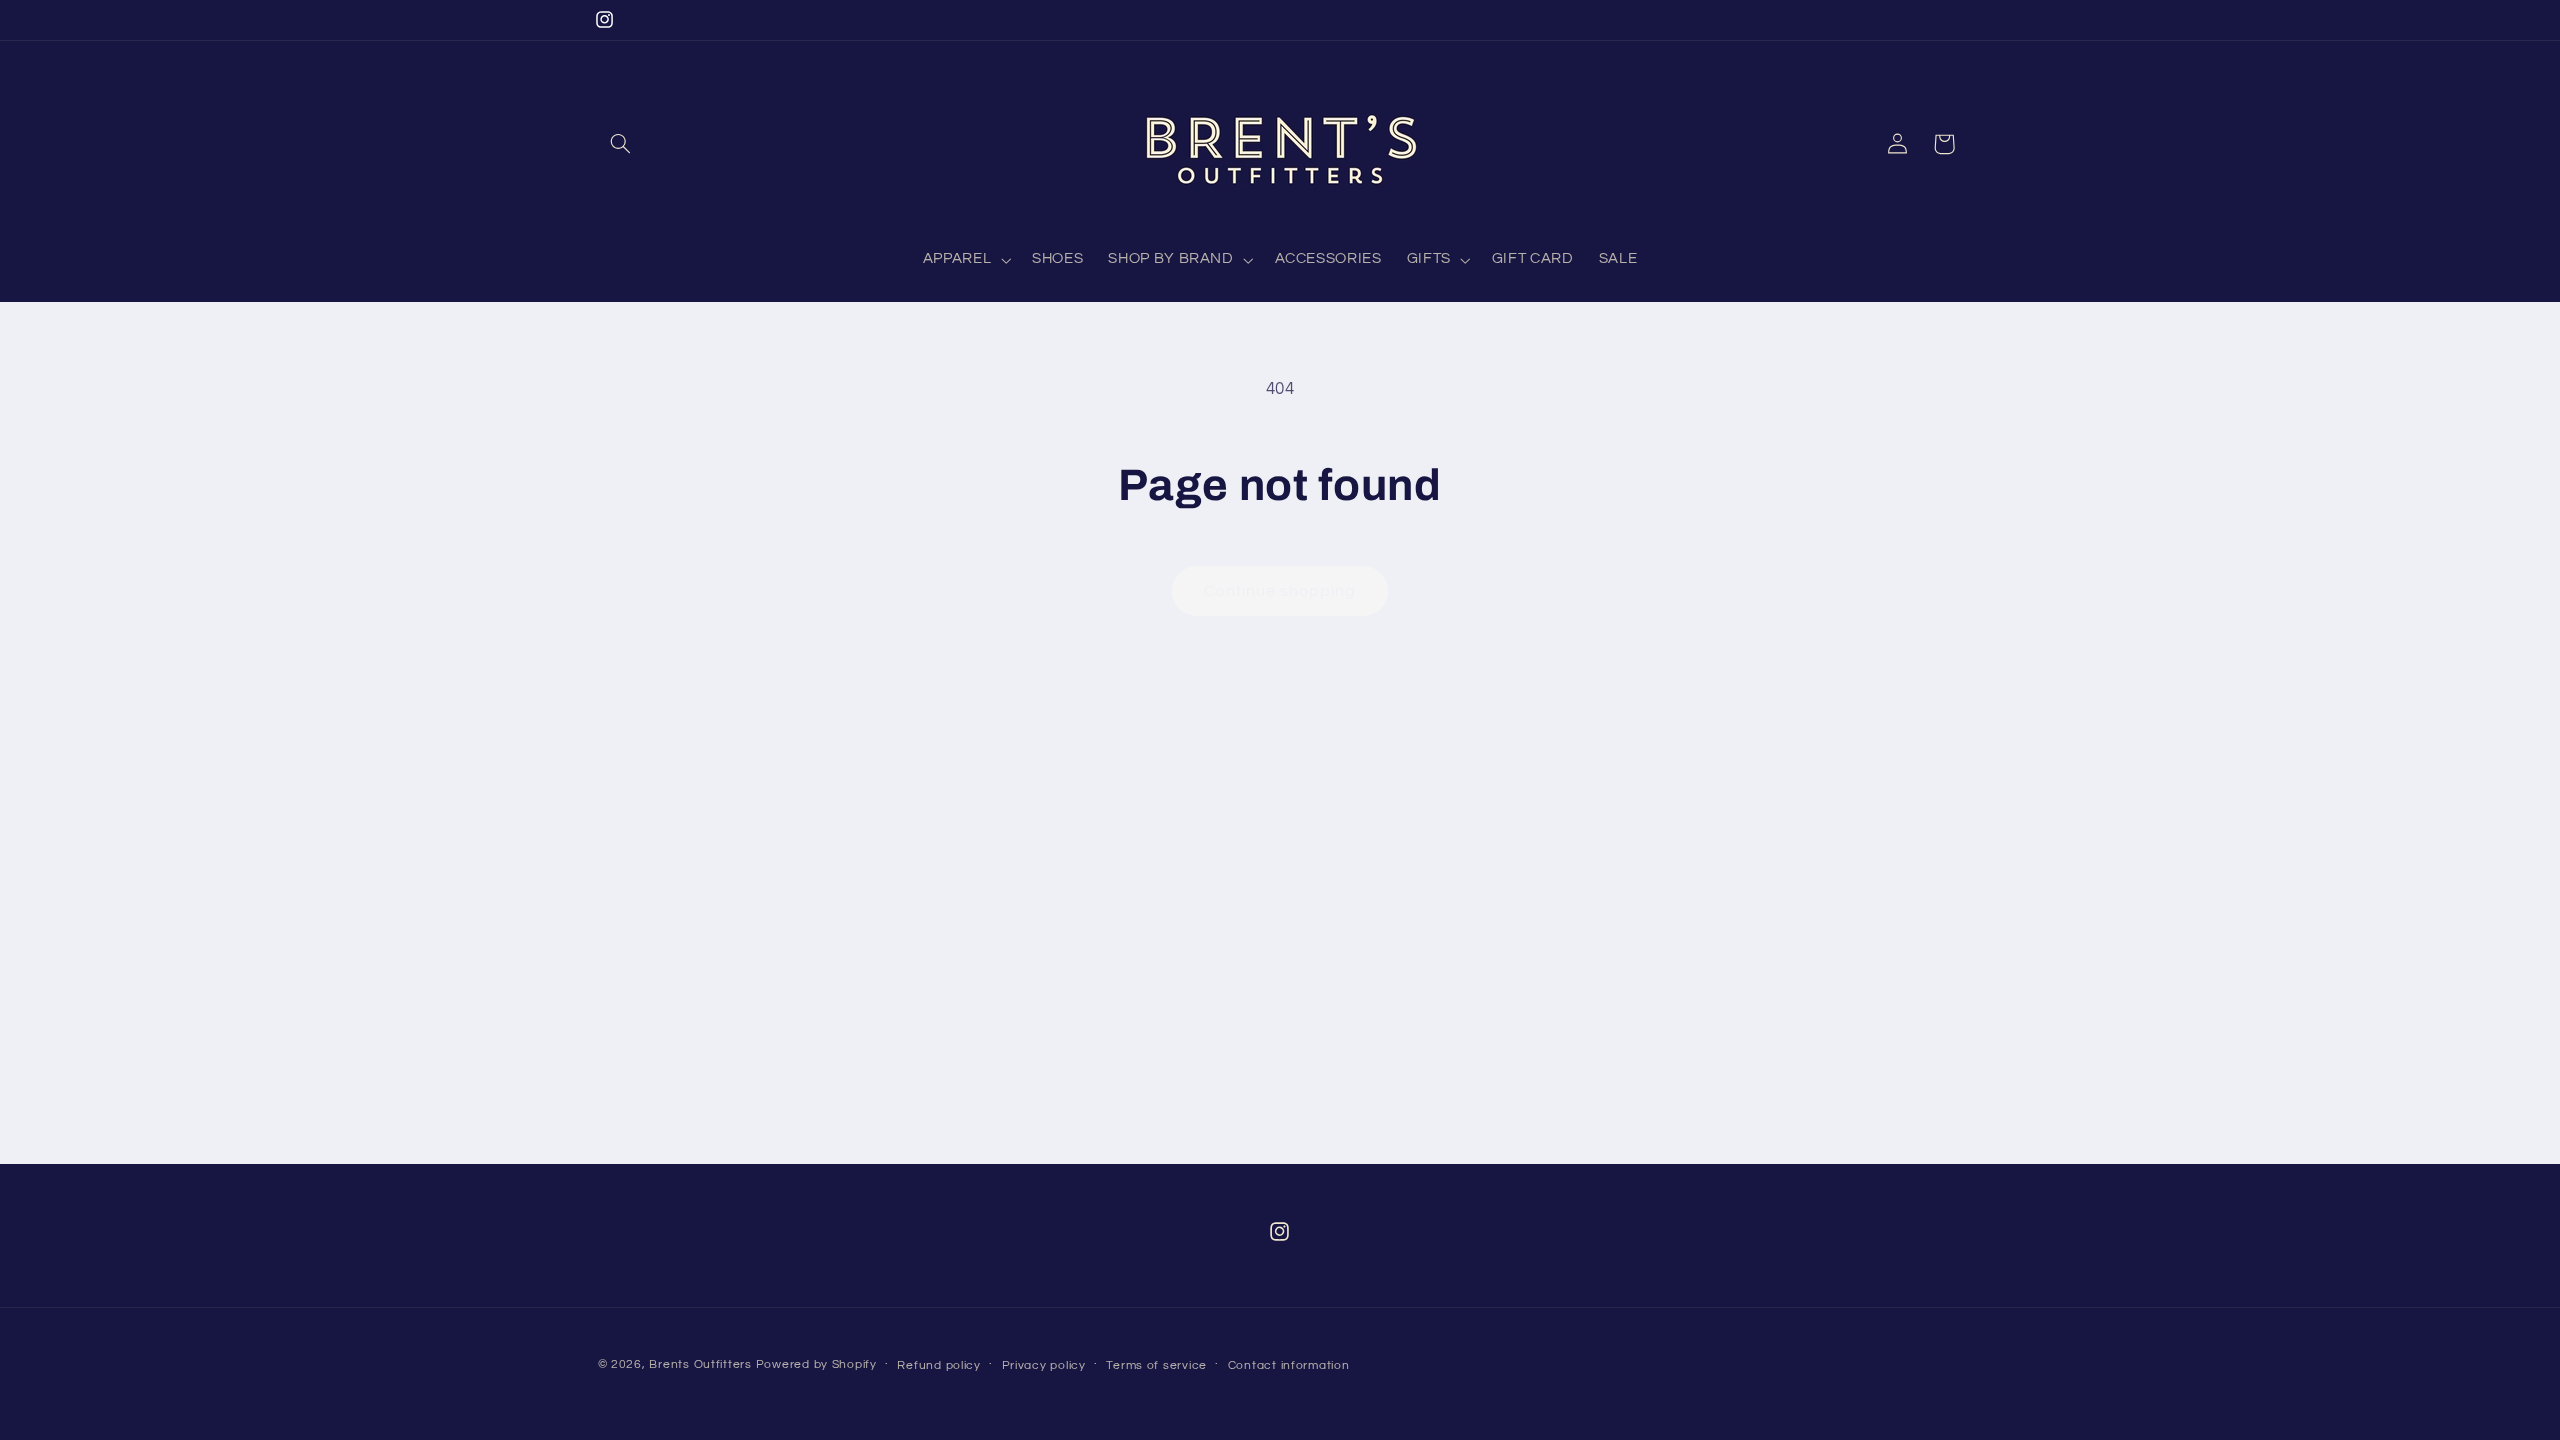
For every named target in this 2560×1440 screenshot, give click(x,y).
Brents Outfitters (700, 1364)
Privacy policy (1044, 1365)
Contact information (1289, 1365)
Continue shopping (1280, 591)
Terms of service (1156, 1365)
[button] (621, 144)
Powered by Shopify (816, 1364)
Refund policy (939, 1365)
